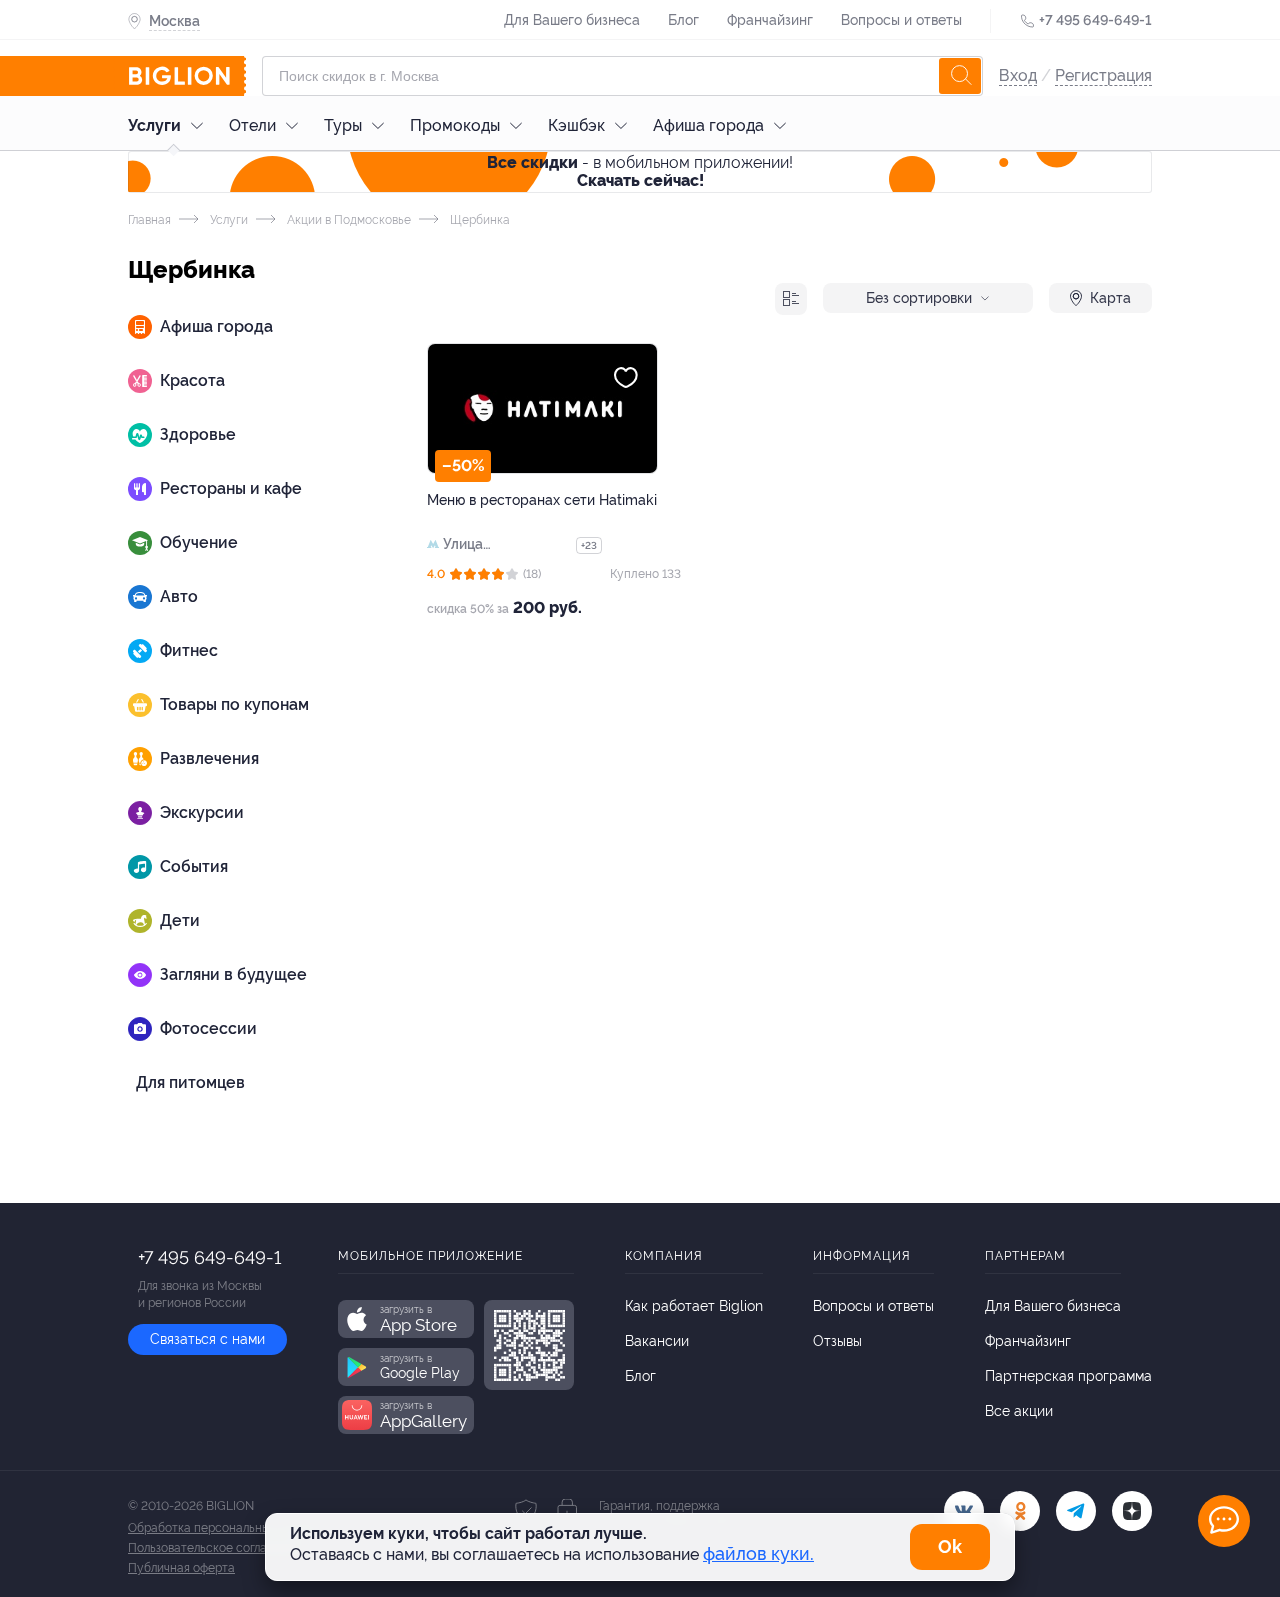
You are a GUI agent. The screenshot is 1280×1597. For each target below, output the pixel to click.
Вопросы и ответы (901, 20)
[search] (960, 76)
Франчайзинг (770, 20)
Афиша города (708, 125)
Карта (1110, 298)
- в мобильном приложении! (640, 171)
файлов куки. (758, 1553)
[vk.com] (964, 1511)
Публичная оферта (181, 1568)
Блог (683, 20)
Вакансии (657, 1341)
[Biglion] (187, 76)
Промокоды (455, 125)
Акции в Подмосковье (347, 220)
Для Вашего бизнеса (572, 20)
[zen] (1132, 1511)
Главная (149, 220)
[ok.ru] (1020, 1511)
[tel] (1076, 1511)
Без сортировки (919, 298)
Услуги (154, 125)
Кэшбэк (576, 125)
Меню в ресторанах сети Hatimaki (542, 500)
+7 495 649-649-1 (1095, 20)
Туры (343, 125)
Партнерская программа (1068, 1376)
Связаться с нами (207, 1339)
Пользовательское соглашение (216, 1548)
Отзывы (837, 1341)
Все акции (1019, 1411)
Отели (252, 125)
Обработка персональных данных (224, 1528)
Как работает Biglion (694, 1306)
